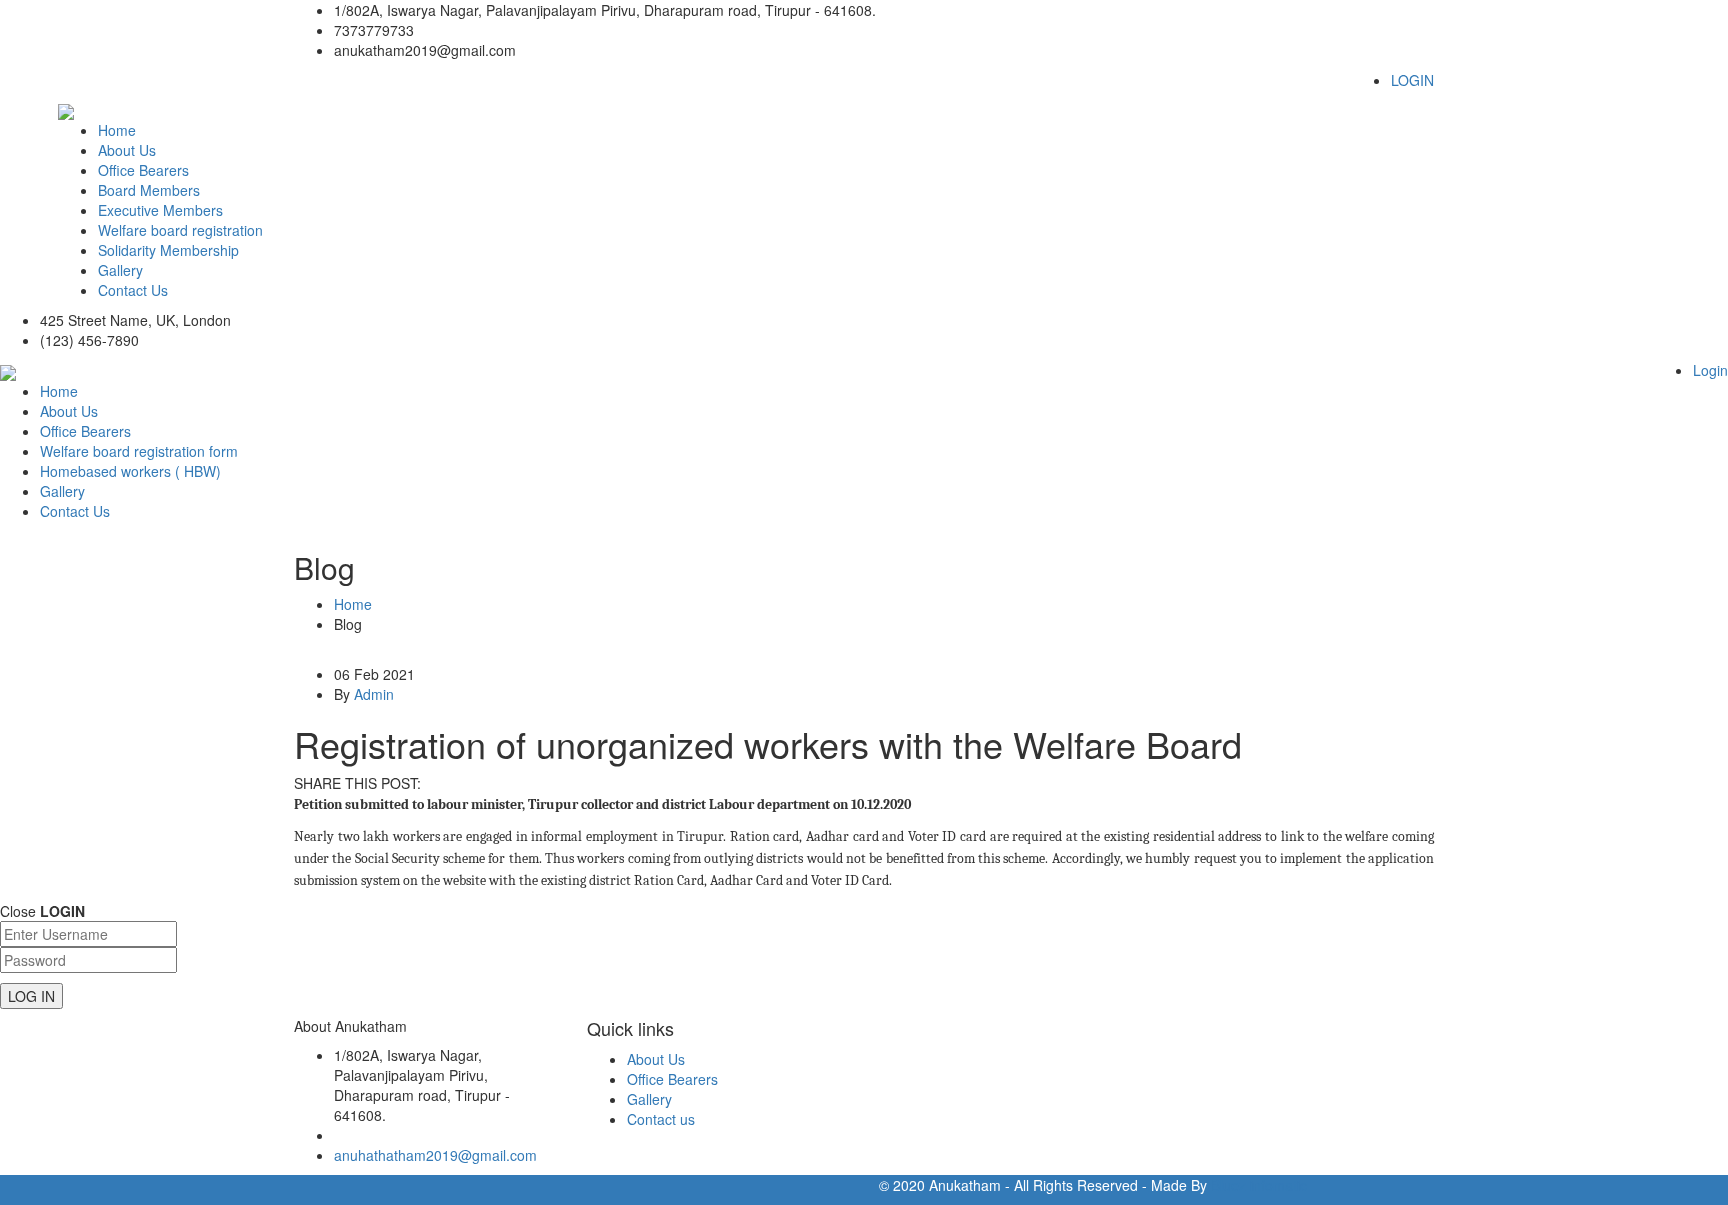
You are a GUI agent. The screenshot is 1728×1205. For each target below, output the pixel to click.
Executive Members (160, 210)
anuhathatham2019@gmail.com (435, 1155)
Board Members (149, 190)
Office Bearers (143, 170)
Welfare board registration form (139, 451)
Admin (374, 694)
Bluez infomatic (1259, 1185)
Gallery (120, 270)
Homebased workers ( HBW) (130, 471)
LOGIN (1412, 80)
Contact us (661, 1119)
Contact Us (133, 290)
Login (1710, 370)
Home (117, 130)
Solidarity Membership (168, 250)
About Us (127, 150)
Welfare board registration (180, 230)
